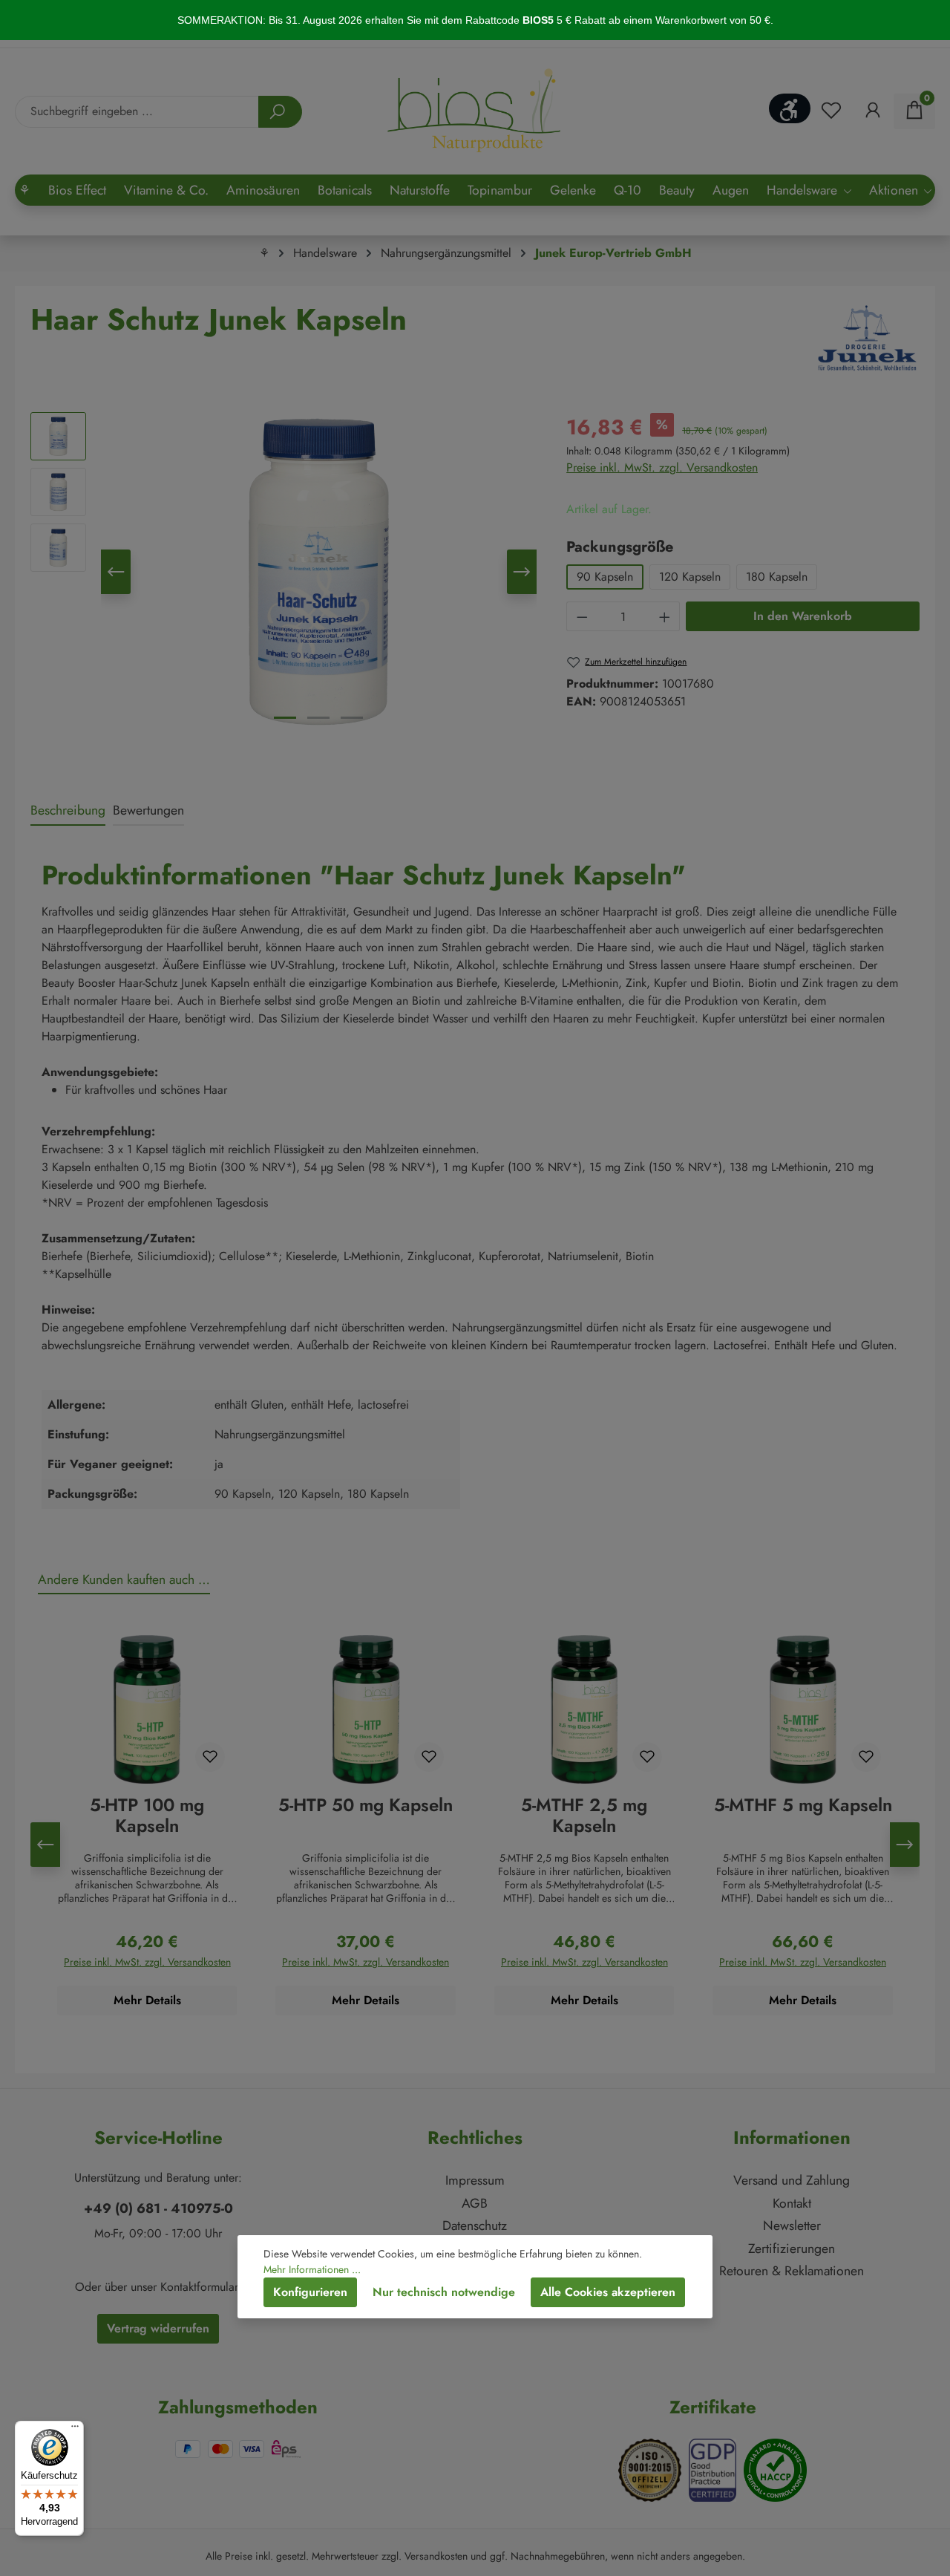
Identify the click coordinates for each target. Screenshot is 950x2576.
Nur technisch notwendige (444, 2292)
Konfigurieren (310, 2292)
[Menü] (75, 2430)
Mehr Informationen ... (312, 2269)
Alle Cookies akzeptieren (608, 2292)
